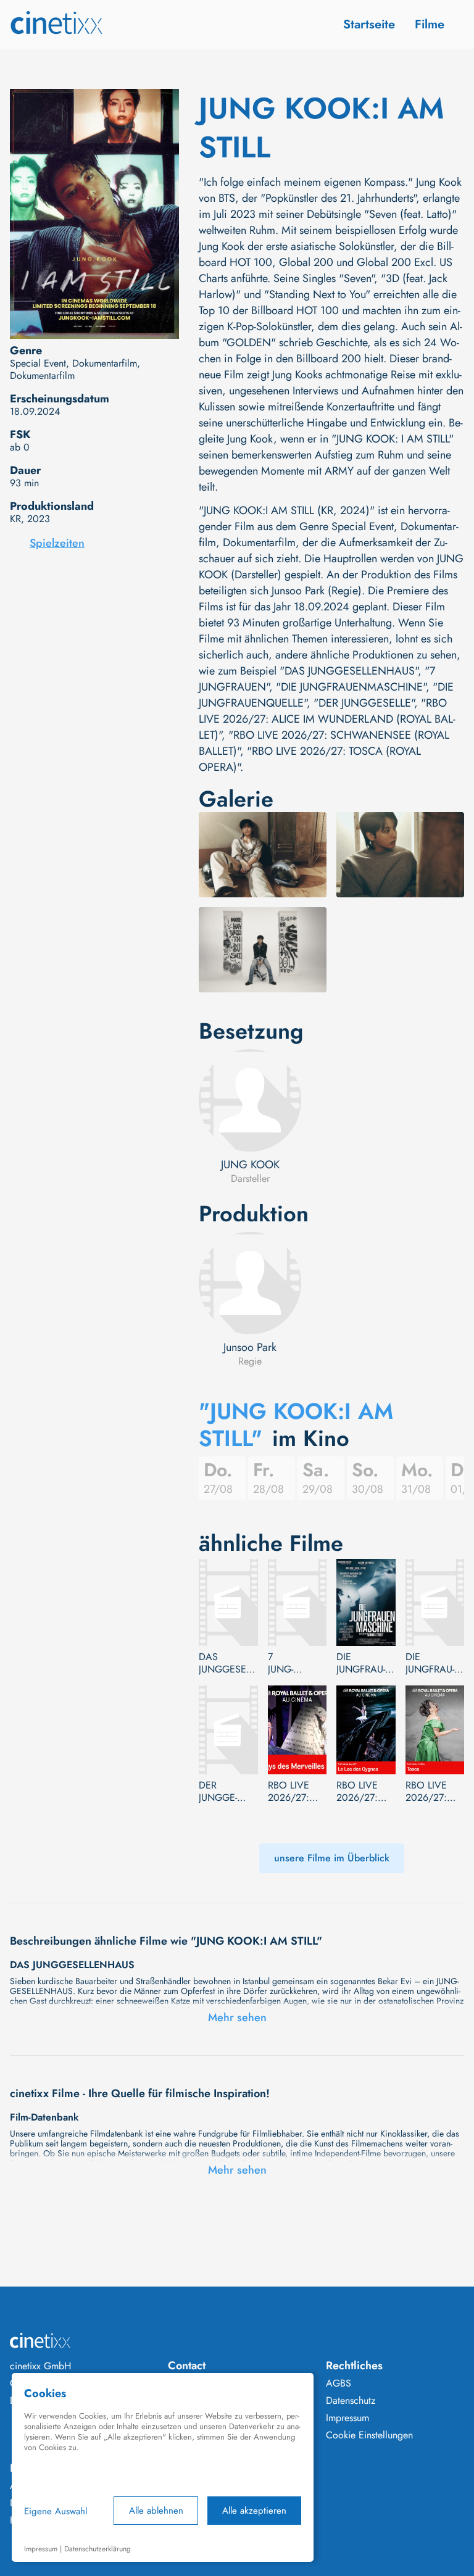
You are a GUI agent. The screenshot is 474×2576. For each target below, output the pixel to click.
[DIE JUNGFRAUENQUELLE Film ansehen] (435, 1602)
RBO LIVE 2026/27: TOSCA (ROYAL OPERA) (426, 1792)
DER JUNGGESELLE (218, 1792)
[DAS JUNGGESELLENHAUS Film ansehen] (228, 1602)
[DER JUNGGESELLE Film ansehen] (228, 1730)
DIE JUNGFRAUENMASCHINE (361, 1663)
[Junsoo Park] (250, 1283)
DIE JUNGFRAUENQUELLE (430, 1663)
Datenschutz (351, 2401)
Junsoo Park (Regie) (317, 591)
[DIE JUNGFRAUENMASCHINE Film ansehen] (366, 1602)
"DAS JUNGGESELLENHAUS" (349, 671)
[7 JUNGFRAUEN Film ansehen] (297, 1602)
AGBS (339, 2383)
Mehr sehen (237, 2017)
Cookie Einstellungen (369, 2435)
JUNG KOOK (250, 1165)
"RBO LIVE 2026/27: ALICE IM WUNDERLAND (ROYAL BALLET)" (327, 719)
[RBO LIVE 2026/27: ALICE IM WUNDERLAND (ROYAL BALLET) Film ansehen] (297, 1730)
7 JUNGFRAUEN (286, 1663)
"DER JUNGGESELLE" (364, 703)
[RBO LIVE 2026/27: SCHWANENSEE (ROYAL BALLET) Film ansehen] (366, 1730)
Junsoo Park (250, 1347)
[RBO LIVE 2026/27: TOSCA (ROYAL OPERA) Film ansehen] (435, 1730)
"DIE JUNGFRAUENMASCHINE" (351, 687)
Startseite (369, 24)
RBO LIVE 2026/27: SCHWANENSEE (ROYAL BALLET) (365, 1792)
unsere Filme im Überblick (332, 1858)
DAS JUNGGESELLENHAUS (226, 1663)
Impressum (347, 2418)
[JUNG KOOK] (250, 1100)
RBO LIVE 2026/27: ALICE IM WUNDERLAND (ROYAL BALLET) (289, 1792)
